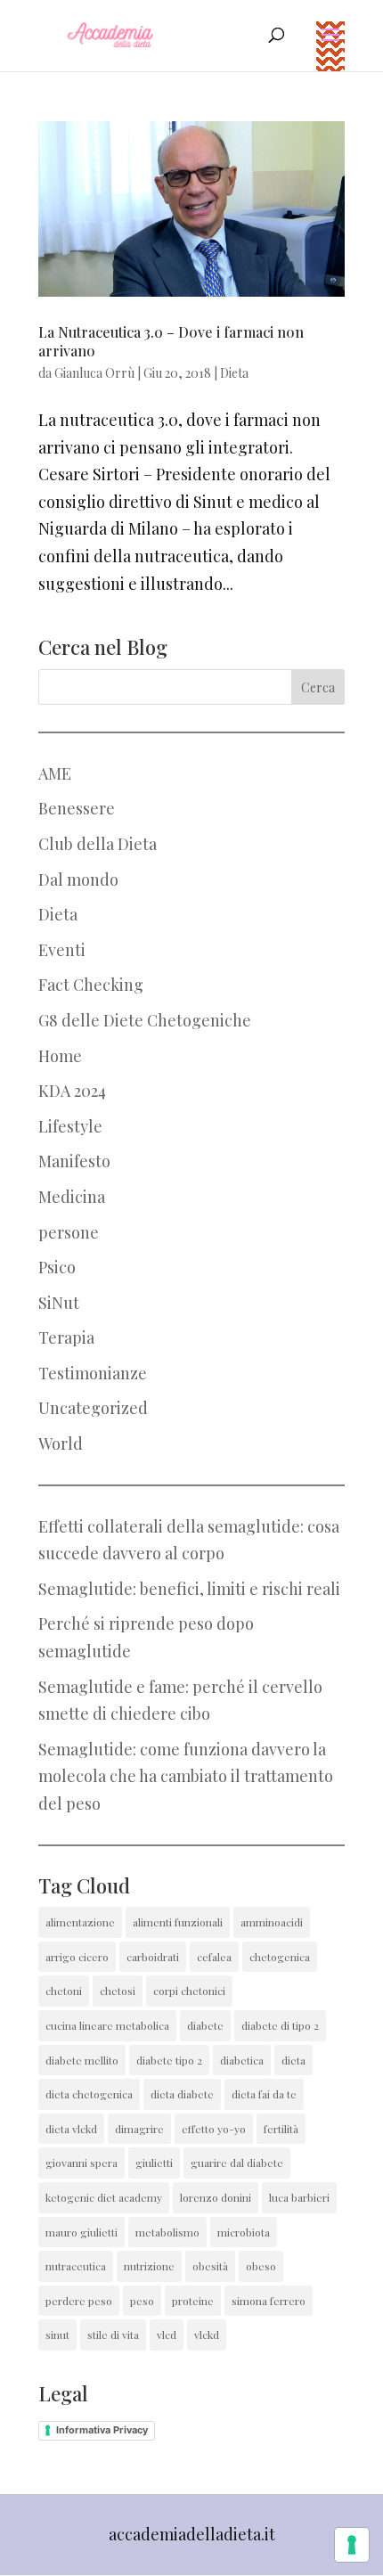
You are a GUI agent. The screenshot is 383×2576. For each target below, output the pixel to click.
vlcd (167, 2335)
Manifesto (74, 1161)
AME (55, 773)
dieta (293, 2060)
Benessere (77, 808)
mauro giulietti (81, 2232)
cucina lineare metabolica (107, 2025)
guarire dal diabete (237, 2163)
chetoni (64, 1991)
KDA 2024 (72, 1091)
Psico (57, 1267)
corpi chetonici (189, 1991)
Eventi (62, 950)
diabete (205, 2025)
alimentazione (80, 1922)
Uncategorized (93, 1408)
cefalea (214, 1957)
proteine (193, 2301)
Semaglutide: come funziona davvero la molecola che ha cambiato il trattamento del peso (186, 1776)
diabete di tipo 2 (280, 2025)
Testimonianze (93, 1373)
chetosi (118, 1991)
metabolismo (167, 2232)
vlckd (207, 2335)
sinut (57, 2335)
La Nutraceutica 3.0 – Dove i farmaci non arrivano (171, 341)
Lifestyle (70, 1126)
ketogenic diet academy (104, 2197)
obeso (261, 2266)
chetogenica (280, 1957)
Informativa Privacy (102, 2430)
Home (60, 1056)
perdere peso (79, 2301)
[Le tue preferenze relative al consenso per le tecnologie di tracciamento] (352, 2545)
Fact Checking (91, 985)
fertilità (281, 2129)
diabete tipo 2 (169, 2060)
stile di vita (113, 2335)
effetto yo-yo (214, 2129)
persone (69, 1232)
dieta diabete (182, 2094)
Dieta (234, 373)
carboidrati (153, 1957)
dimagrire (139, 2129)
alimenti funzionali (178, 1922)
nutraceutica (76, 2266)
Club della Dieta (98, 844)
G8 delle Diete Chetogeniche (145, 1020)
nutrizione (149, 2266)
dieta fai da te (264, 2094)
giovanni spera (81, 2163)
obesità (210, 2266)
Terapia (66, 1337)
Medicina (72, 1197)
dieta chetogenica (89, 2094)
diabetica (242, 2060)
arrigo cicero (77, 1957)
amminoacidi (272, 1922)
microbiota (244, 2232)
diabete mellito (82, 2060)
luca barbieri (299, 2197)
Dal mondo (78, 879)
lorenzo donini (216, 2197)
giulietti (154, 2163)
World (61, 1443)
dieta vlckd (71, 2129)
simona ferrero (269, 2301)
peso (142, 2301)
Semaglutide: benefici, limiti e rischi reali (189, 1589)
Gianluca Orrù (94, 373)
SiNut (59, 1303)
